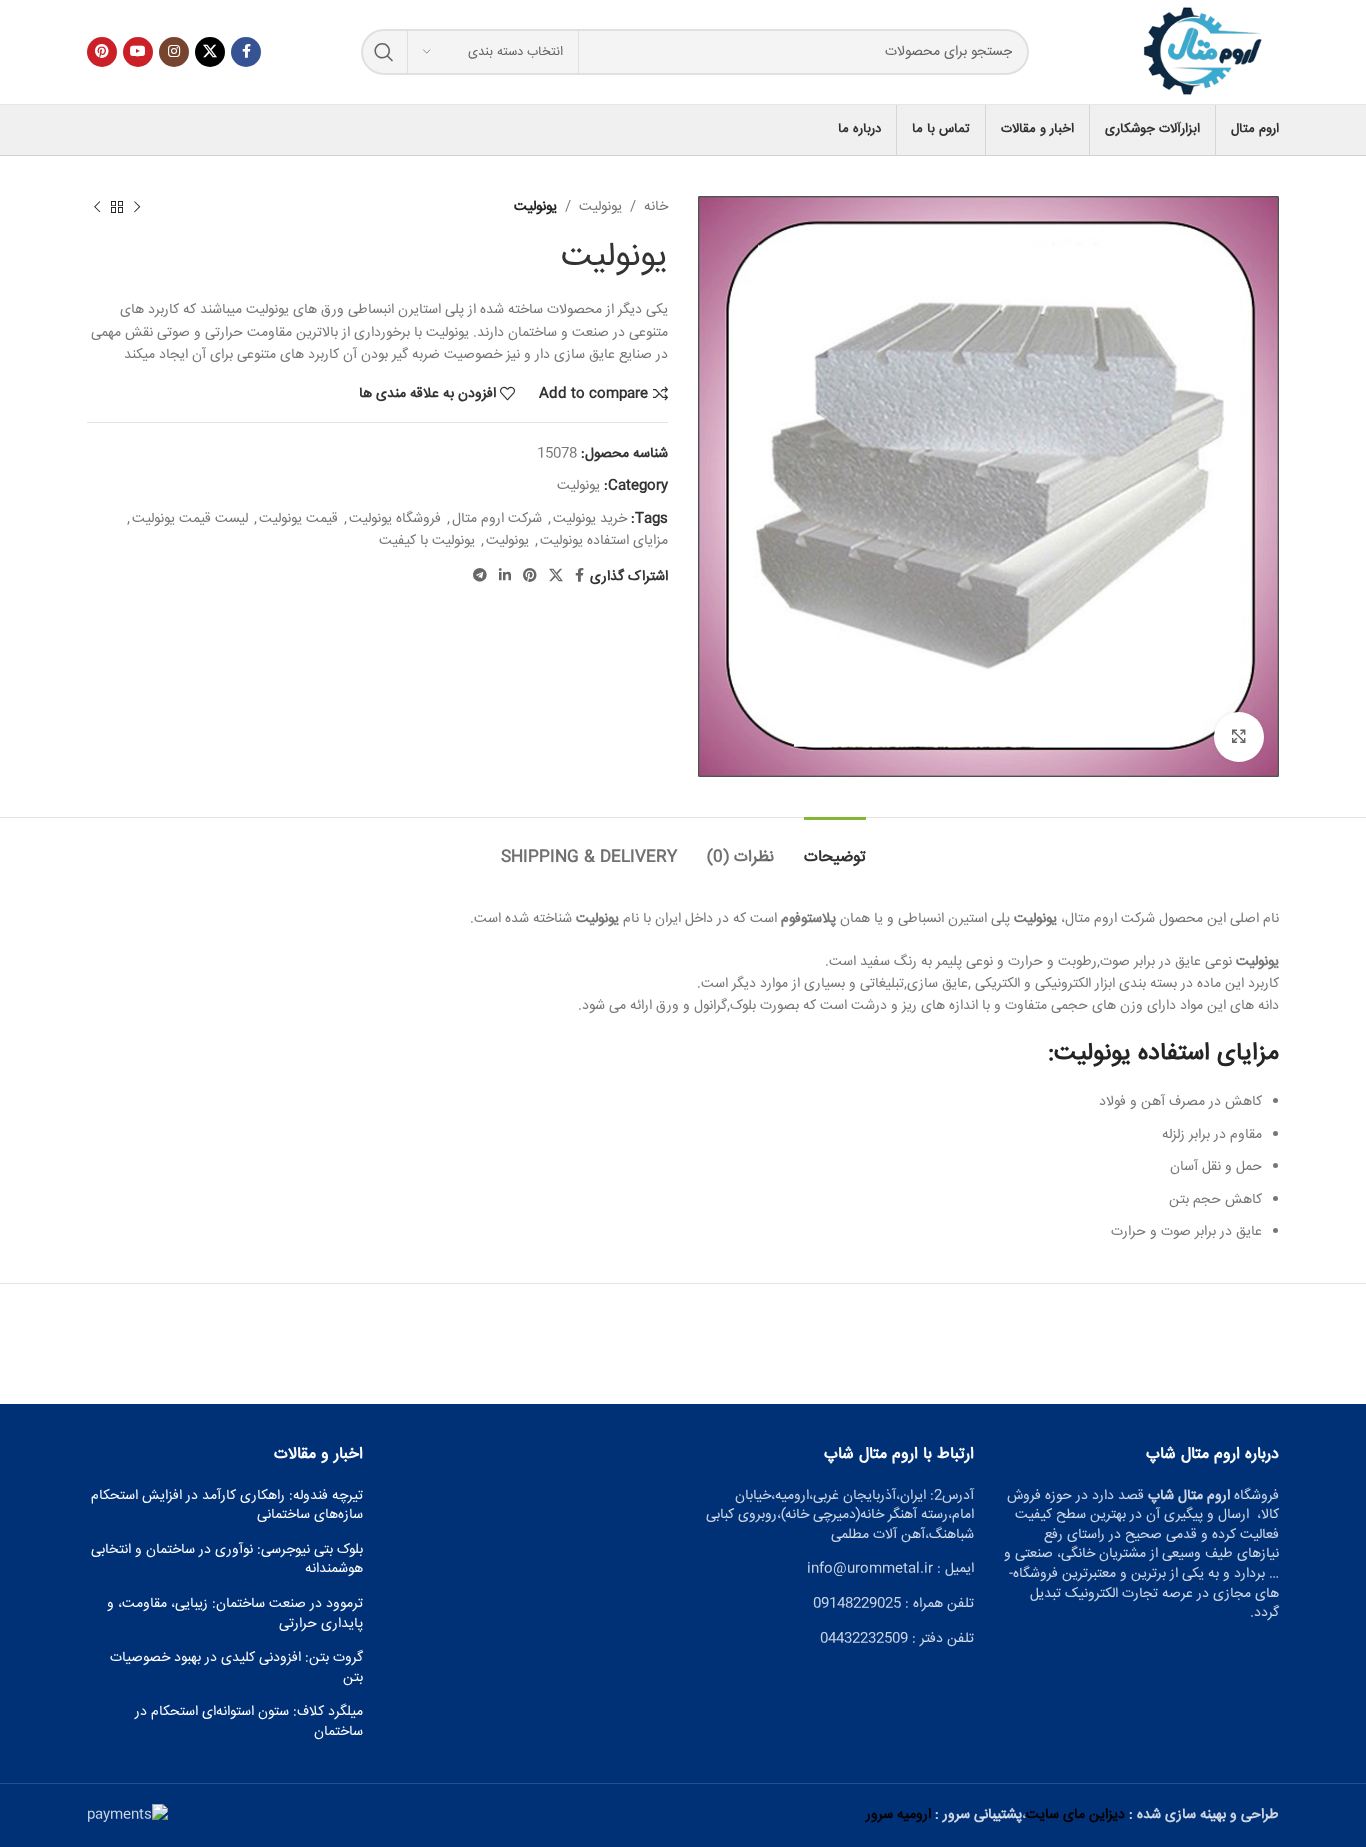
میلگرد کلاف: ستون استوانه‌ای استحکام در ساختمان (249, 1722)
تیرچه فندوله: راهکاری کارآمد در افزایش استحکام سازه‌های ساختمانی (227, 1506)
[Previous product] (137, 207)
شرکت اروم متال (497, 519)
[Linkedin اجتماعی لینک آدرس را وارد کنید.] (505, 576)
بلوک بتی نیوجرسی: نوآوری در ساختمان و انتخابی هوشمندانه (227, 1560)
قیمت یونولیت (298, 519)
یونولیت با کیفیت (427, 541)
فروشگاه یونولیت (395, 519)
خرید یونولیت (590, 519)
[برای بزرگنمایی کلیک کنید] (1239, 737)
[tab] (835, 847)
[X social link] (210, 52)
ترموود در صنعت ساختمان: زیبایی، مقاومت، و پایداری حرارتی (235, 1614)
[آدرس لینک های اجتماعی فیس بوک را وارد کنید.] (246, 52)
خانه (656, 207)
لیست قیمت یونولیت (190, 519)
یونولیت (600, 207)
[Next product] (97, 207)
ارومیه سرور (898, 1815)
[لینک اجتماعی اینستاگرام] (174, 52)
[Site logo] (1204, 53)
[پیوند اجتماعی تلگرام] (480, 576)
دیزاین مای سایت (1075, 1815)
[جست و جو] (384, 52)
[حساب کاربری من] (87, 130)
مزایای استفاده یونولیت (604, 541)
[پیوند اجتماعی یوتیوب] (138, 52)
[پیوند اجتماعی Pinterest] (102, 52)
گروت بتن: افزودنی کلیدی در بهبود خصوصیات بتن (236, 1668)
